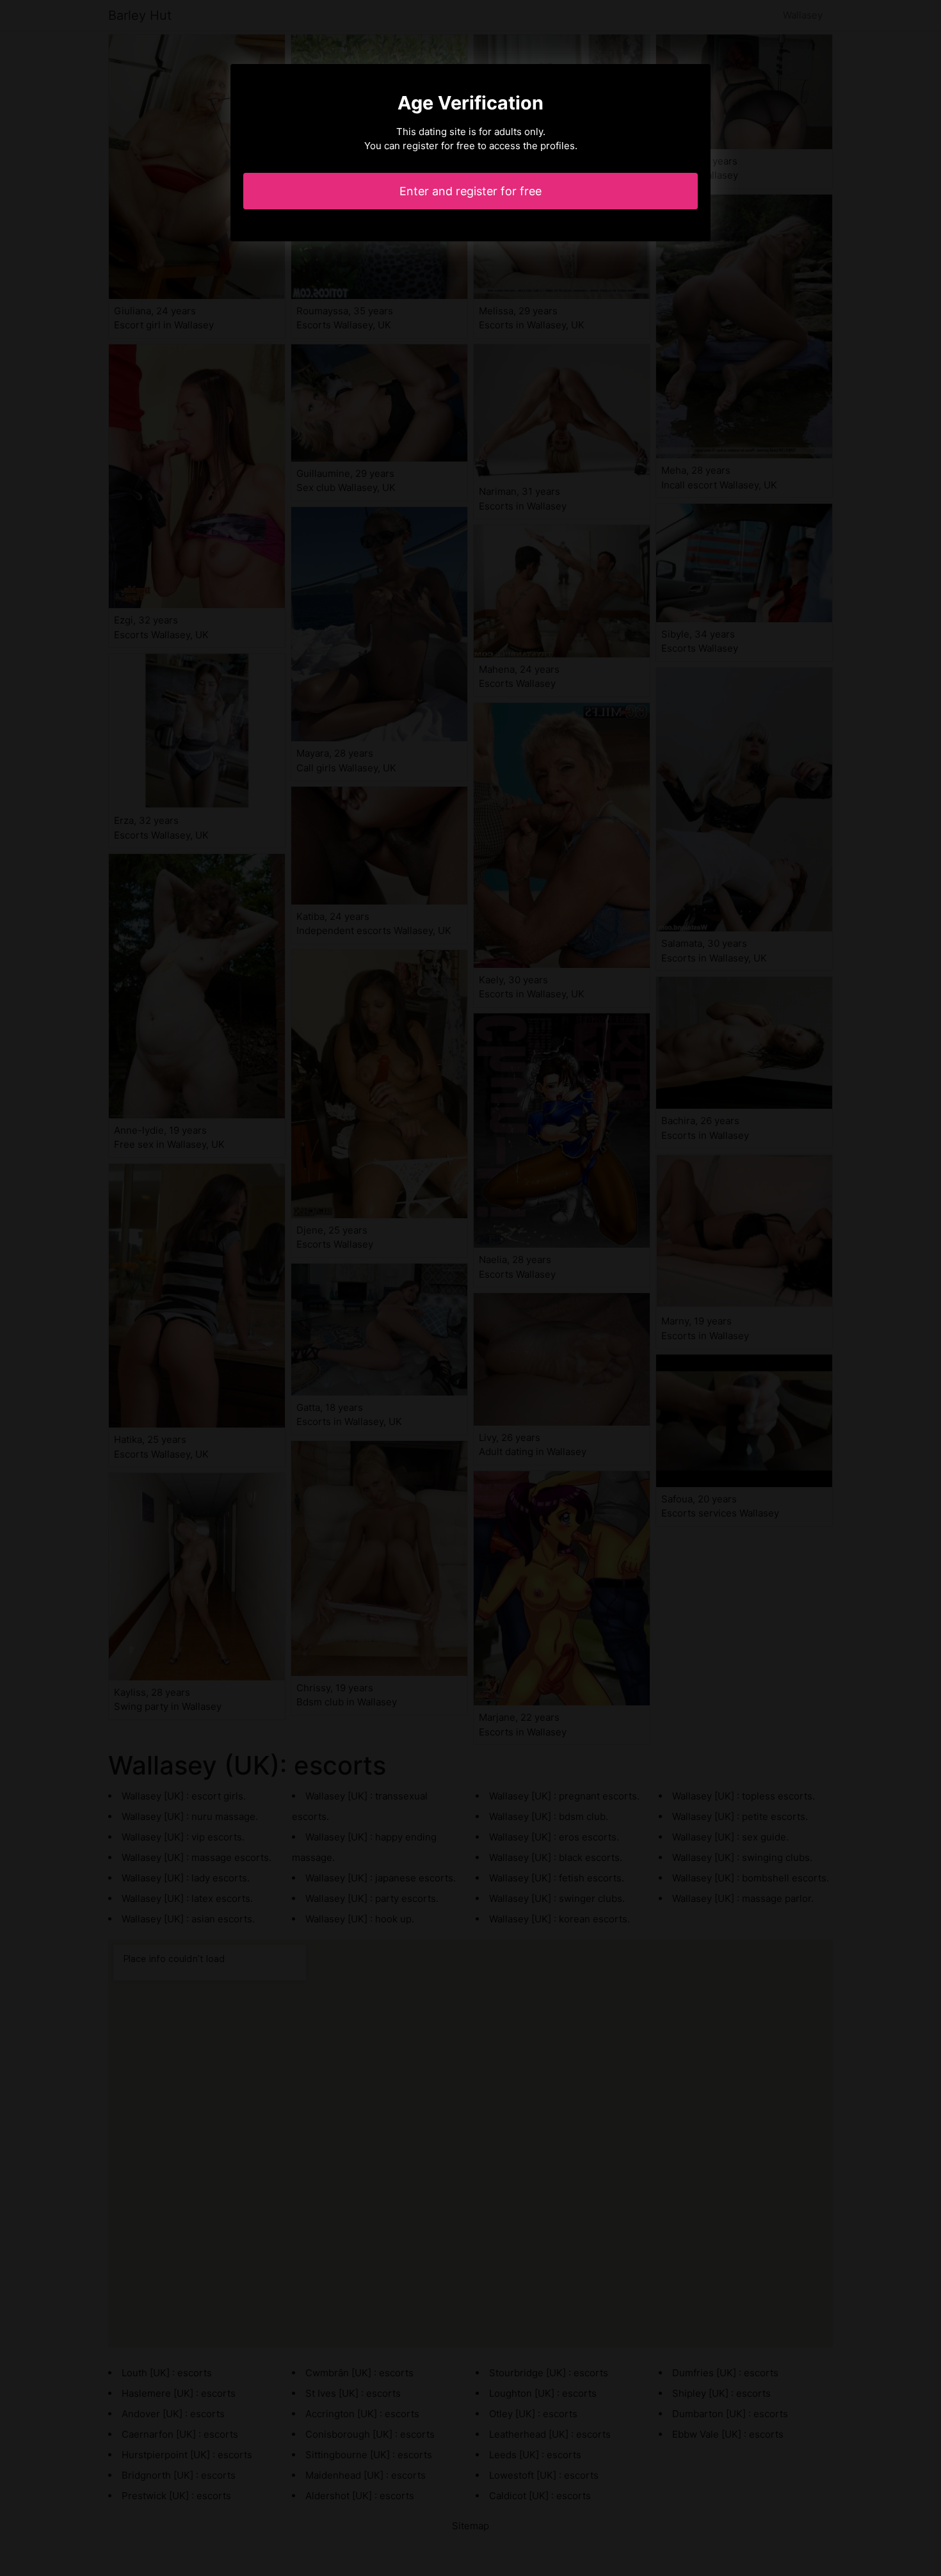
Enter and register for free (470, 191)
